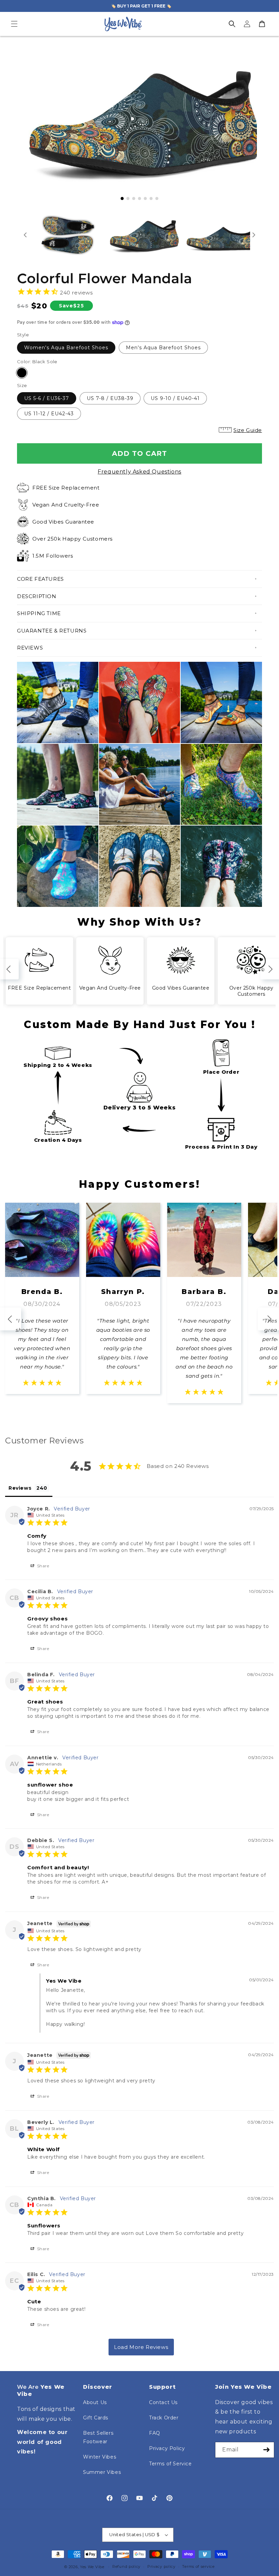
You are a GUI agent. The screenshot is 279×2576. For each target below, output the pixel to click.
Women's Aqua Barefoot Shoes (66, 348)
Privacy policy (161, 2566)
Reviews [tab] (20, 1488)
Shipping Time (39, 613)
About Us (95, 2402)
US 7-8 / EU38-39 (110, 398)
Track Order (164, 2418)
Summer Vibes (102, 2472)
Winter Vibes (100, 2457)
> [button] (141, 2347)
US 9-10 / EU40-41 (175, 398)
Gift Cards (96, 2418)
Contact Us (163, 2402)
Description (37, 596)
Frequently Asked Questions (139, 472)
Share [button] (43, 1566)
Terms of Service (170, 2464)
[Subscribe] (266, 2450)
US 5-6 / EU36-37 (47, 398)
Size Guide (248, 430)
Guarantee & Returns (52, 631)
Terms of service (198, 2566)
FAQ (155, 2433)
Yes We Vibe (92, 2567)
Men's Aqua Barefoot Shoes (163, 348)
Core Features (40, 579)
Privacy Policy (167, 2448)
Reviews (30, 648)
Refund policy (126, 2566)
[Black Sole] (22, 373)
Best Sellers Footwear (98, 2437)
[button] (14, 24)
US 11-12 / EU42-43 (49, 414)
